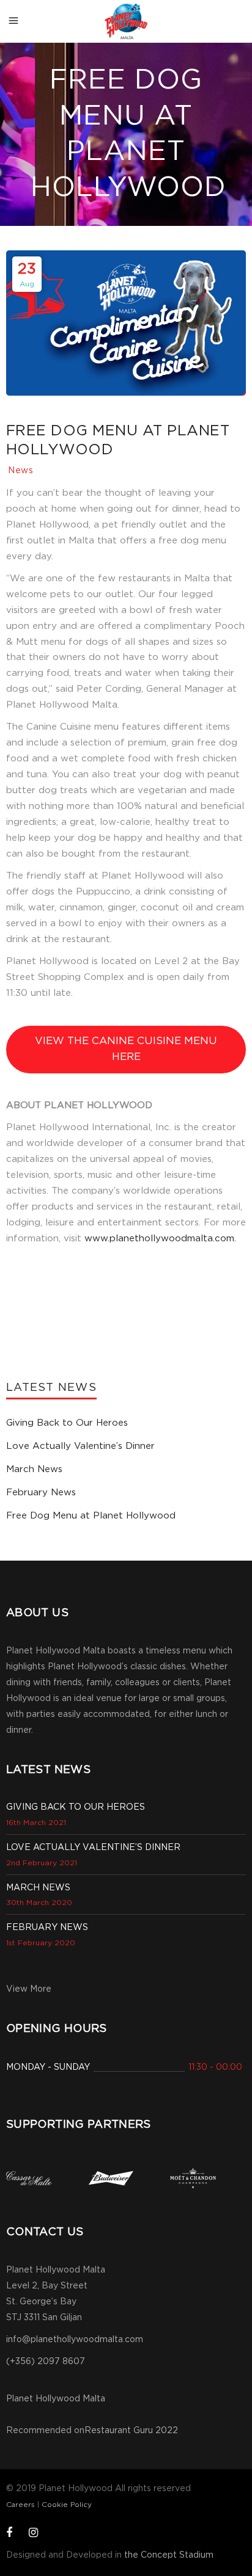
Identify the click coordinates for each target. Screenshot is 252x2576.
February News (41, 1493)
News (21, 471)
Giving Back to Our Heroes (67, 1423)
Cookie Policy (67, 2505)
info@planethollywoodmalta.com (75, 2340)
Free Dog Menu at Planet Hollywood (91, 1516)
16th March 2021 (36, 1823)
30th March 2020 (39, 1903)
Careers (20, 2505)
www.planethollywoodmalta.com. (160, 1239)
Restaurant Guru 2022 (131, 2431)
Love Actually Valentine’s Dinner (80, 1446)
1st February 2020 (41, 1943)
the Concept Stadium (169, 2555)
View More (29, 1989)
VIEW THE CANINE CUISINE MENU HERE (126, 1049)
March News (34, 1469)
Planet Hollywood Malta (56, 2399)
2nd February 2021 (42, 1863)
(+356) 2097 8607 (46, 2362)
